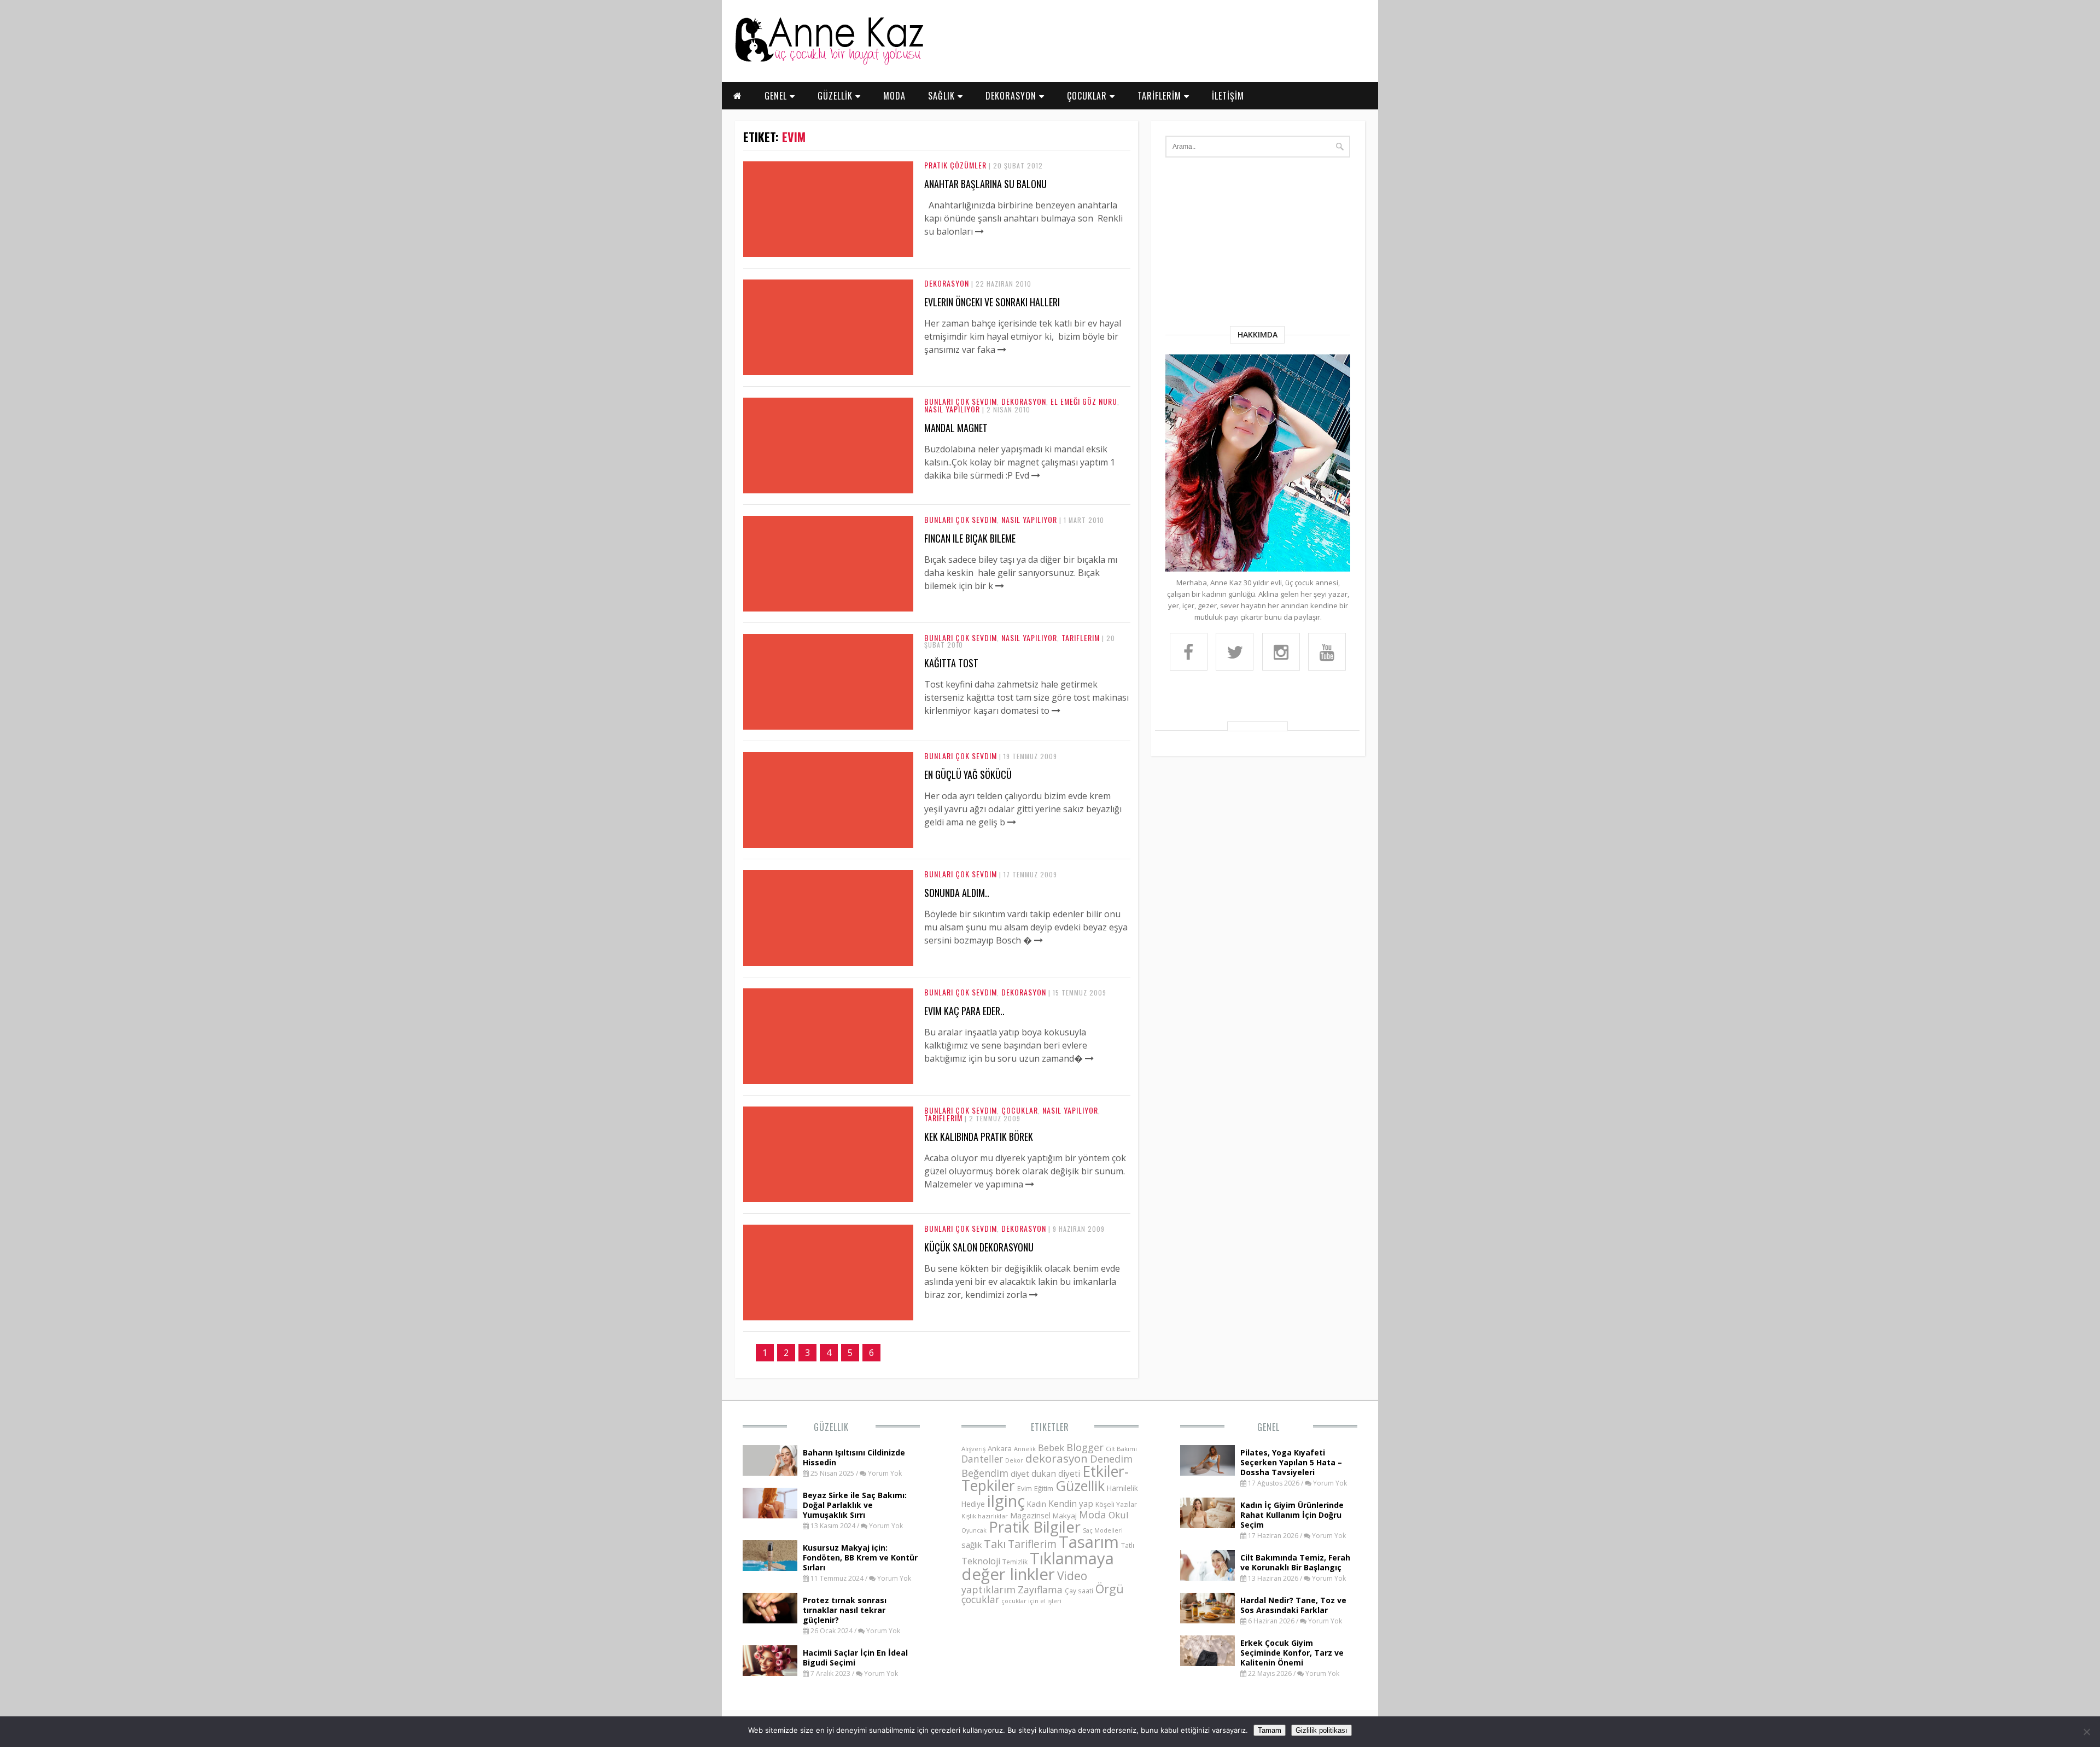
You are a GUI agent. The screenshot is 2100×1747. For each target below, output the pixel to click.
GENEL (777, 96)
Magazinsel (1030, 1515)
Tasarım (1089, 1542)
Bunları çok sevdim (961, 401)
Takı (995, 1544)
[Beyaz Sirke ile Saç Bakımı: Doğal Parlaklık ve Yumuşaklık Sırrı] (770, 1515)
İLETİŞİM (1228, 96)
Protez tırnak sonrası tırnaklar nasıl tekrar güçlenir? (845, 1610)
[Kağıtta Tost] (1056, 711)
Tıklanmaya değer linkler (1038, 1566)
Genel (1268, 1427)
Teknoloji (981, 1561)
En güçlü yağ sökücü (968, 774)
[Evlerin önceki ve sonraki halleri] (1002, 350)
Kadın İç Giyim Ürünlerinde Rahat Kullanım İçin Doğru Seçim (1292, 1515)
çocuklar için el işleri (1031, 1601)
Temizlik (1015, 1562)
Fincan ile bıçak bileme (970, 538)
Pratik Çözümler (955, 165)
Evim (1025, 1489)
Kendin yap (1071, 1504)
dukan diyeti (1056, 1474)
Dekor (1014, 1460)
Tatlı (1128, 1545)
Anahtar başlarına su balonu (985, 184)
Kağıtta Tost (951, 663)
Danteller (982, 1459)
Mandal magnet (956, 428)
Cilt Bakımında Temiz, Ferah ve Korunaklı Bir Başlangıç (1295, 1562)
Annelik (1025, 1449)
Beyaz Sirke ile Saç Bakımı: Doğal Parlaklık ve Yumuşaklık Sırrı (855, 1505)
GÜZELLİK (836, 96)
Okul (1119, 1515)
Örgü (1110, 1588)
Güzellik (831, 1427)
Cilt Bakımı (1121, 1449)
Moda (1093, 1514)
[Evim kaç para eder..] (1089, 1058)
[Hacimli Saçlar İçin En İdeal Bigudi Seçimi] (770, 1673)
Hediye (973, 1504)
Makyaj (1065, 1516)
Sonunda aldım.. (957, 893)
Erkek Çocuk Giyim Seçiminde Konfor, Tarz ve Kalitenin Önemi (1292, 1653)
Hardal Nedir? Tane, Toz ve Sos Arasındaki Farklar (1293, 1605)
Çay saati (1079, 1591)
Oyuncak (974, 1530)
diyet (1020, 1474)
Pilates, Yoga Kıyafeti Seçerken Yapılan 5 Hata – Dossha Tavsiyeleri (1291, 1462)
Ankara (1000, 1448)
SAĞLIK (943, 96)
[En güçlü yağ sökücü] (1012, 822)
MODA (894, 96)
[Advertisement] (1258, 244)
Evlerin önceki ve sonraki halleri (992, 302)
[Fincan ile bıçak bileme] (1000, 586)
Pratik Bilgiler (1035, 1527)
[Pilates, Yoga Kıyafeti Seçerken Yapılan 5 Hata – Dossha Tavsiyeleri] (1207, 1472)
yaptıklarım (988, 1589)
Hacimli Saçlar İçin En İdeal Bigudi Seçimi (855, 1658)
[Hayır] (2086, 1732)
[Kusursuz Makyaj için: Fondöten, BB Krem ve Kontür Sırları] (770, 1568)
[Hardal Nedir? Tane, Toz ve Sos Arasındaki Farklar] (1207, 1620)
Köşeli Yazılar (1116, 1504)
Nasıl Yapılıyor (952, 409)
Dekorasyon (947, 283)
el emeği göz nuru (1084, 401)
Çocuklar (1020, 1110)
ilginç (1006, 1501)
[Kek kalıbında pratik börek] (1030, 1184)
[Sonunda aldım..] (1039, 940)
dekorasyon (1057, 1458)
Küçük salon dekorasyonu (979, 1247)
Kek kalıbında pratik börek (979, 1137)
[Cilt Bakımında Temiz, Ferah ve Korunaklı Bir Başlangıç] (1207, 1577)
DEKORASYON (1012, 96)
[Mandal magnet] (1036, 475)
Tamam (1270, 1730)
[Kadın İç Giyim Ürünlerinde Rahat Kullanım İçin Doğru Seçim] (1207, 1525)
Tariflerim (1081, 637)
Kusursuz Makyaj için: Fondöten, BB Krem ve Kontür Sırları (860, 1557)
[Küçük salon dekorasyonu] (1034, 1295)
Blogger (1085, 1447)
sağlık (972, 1545)
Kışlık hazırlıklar (985, 1516)
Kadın (1037, 1504)
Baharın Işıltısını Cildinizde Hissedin (854, 1457)
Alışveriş (973, 1449)
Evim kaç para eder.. (964, 1011)
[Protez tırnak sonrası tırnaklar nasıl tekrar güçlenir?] (770, 1620)
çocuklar (980, 1599)
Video (1072, 1576)
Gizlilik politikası (1322, 1730)
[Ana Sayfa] (829, 62)
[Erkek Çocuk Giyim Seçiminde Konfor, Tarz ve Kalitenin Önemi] (1207, 1663)
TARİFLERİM (1161, 96)
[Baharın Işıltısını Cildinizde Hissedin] (770, 1472)
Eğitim (1044, 1488)
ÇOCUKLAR (1088, 96)
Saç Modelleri (1103, 1530)
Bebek (1051, 1448)
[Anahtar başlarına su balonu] (979, 231)
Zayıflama (1040, 1589)
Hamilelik (1122, 1488)
